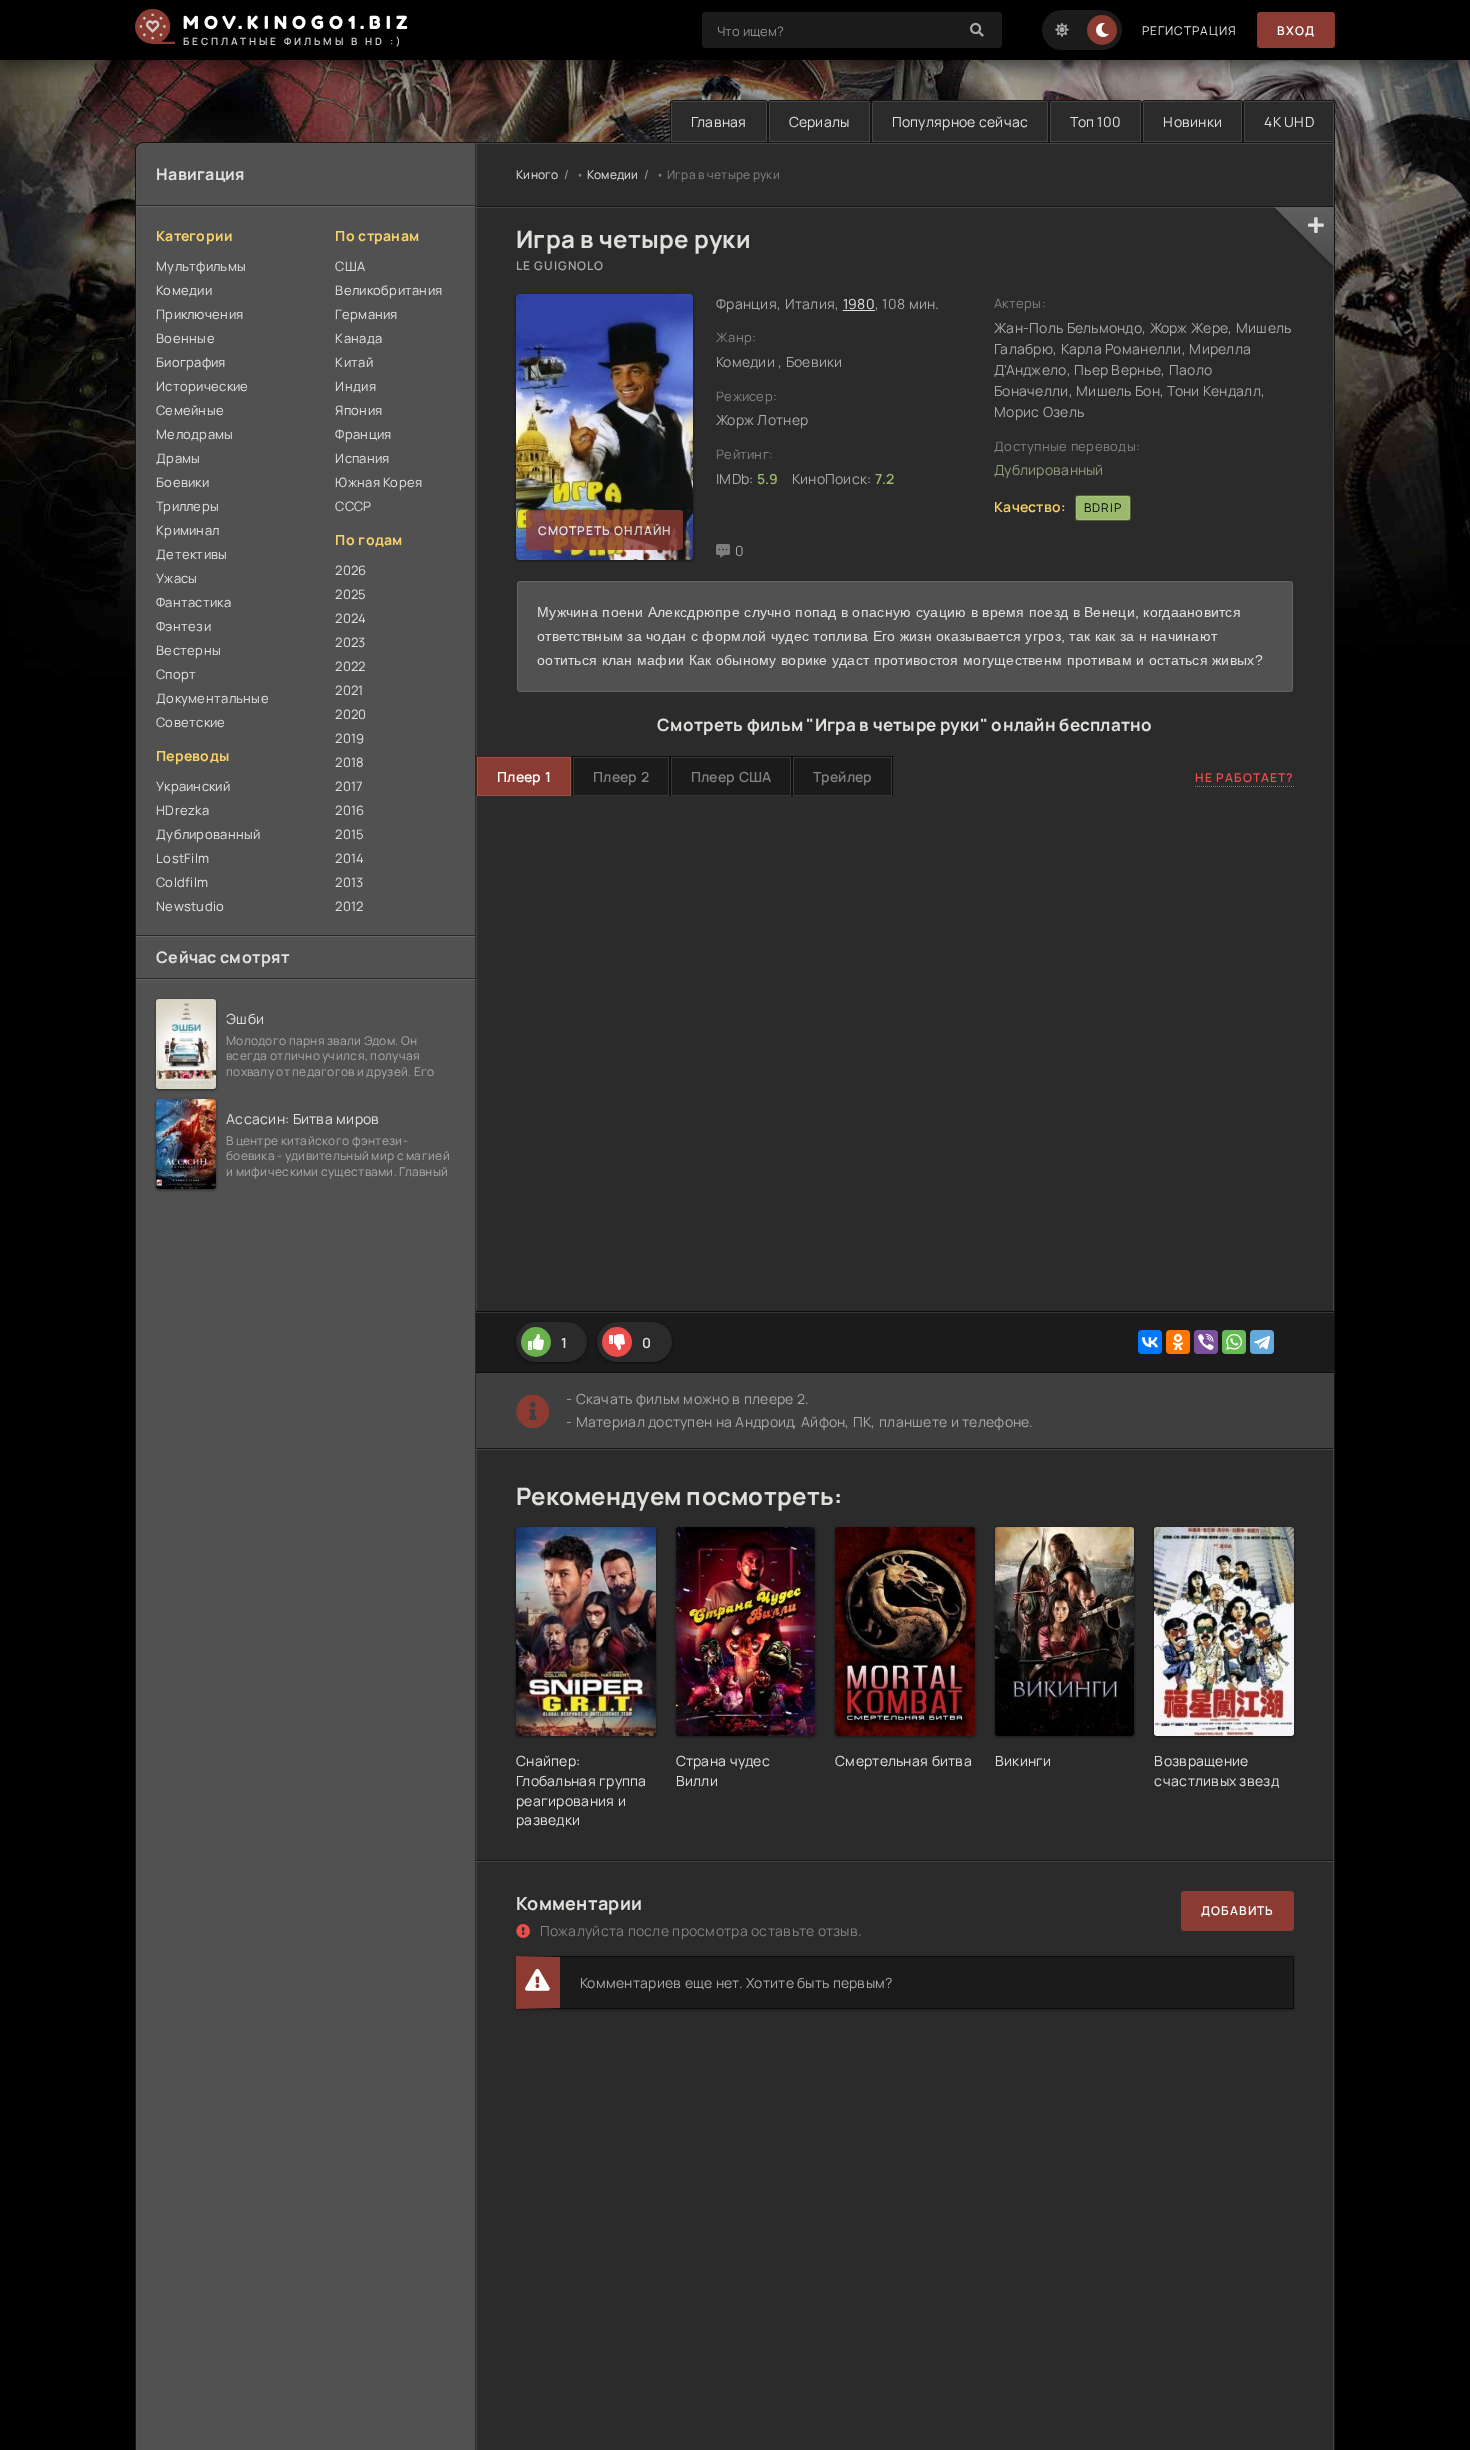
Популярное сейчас (960, 121)
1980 (859, 303)
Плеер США (731, 776)
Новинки (1192, 121)
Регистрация (1189, 30)
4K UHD (1289, 121)
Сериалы (819, 121)
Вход (1296, 30)
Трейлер (842, 776)
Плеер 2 (621, 776)
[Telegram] (1262, 1342)
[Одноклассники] (1178, 1342)
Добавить (1237, 1910)
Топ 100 (1095, 121)
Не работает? (1244, 777)
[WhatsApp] (1234, 1342)
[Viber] (1206, 1342)
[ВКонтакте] (1150, 1342)
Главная (719, 121)
